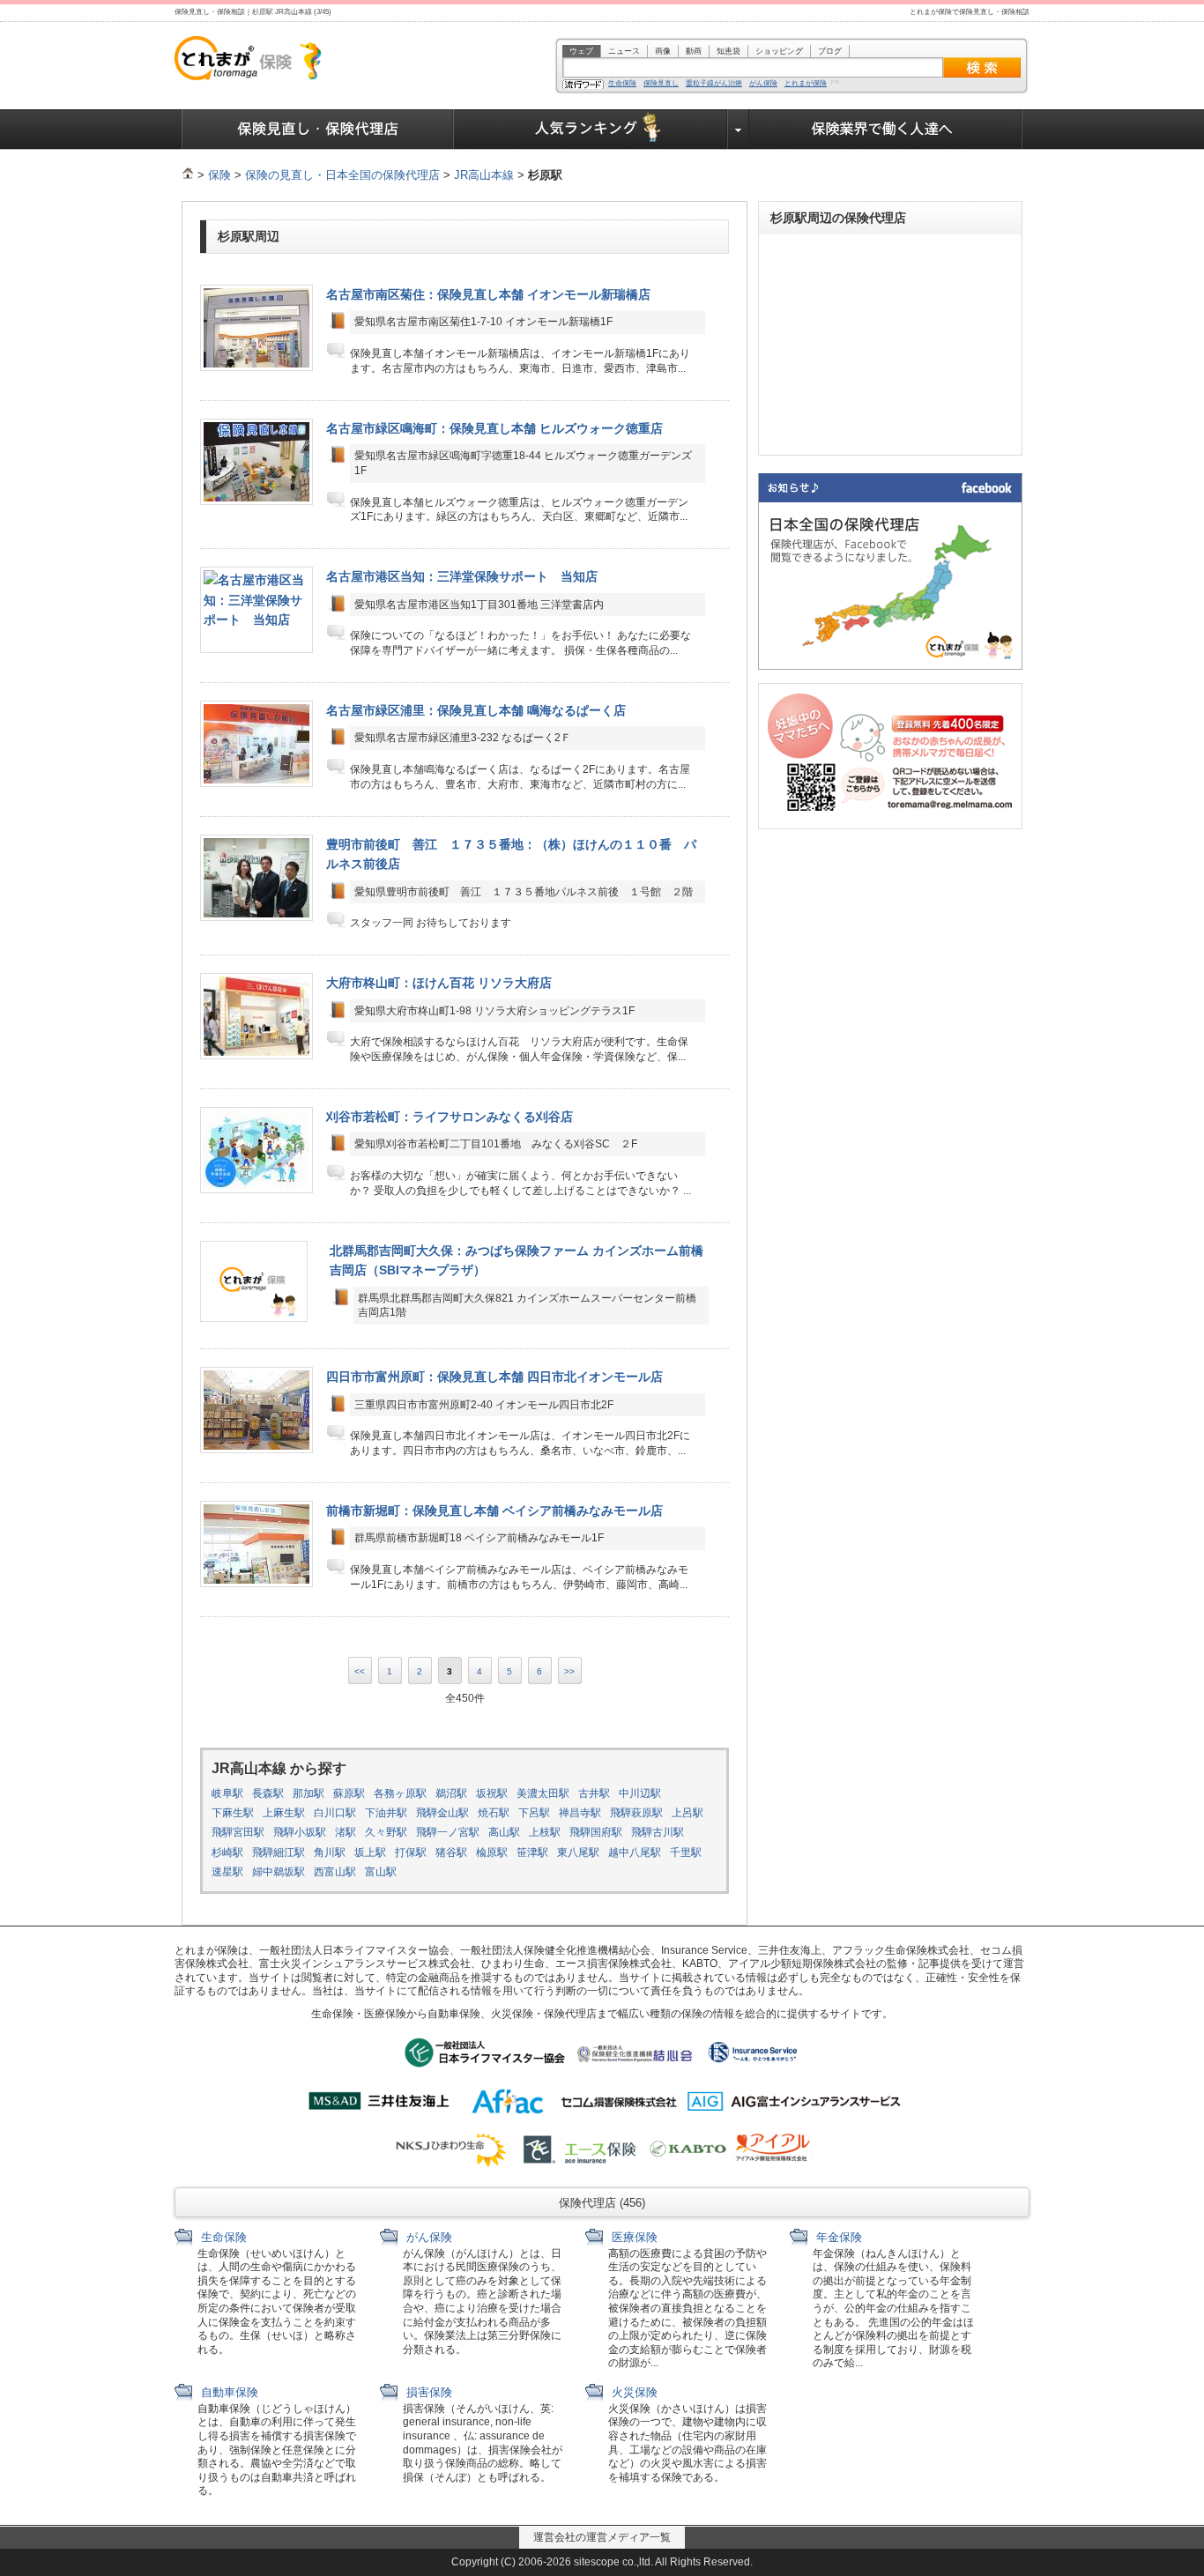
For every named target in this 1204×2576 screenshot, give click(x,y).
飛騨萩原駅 (636, 1813)
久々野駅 (386, 1832)
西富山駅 (335, 1872)
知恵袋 (728, 51)
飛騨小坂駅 (300, 1832)
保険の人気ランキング (591, 130)
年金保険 (837, 2237)
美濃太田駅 (543, 1793)
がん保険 (763, 84)
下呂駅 (534, 1813)
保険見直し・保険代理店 (318, 130)
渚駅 (346, 1832)
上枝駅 (545, 1832)
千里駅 (686, 1852)
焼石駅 (494, 1813)
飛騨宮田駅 (238, 1832)
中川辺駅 (640, 1793)
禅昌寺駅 (580, 1813)
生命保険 (622, 84)
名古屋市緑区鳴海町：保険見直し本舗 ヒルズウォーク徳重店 (494, 428)
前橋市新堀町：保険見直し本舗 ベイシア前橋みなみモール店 (494, 1511)
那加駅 (308, 1793)
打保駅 (411, 1852)
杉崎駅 (227, 1852)
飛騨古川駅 (658, 1832)
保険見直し (661, 84)
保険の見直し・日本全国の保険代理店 (342, 175)
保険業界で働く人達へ (886, 130)
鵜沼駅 (451, 1793)
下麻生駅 (233, 1813)
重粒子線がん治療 (714, 84)
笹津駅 (532, 1852)
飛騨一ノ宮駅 (448, 1832)
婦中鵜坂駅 (279, 1872)
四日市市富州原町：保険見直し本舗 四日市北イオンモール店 (494, 1377)
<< (360, 1671)
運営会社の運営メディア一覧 (602, 2537)
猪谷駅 (451, 1852)
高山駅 (504, 1832)
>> (569, 1671)
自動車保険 (228, 2392)
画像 (663, 51)
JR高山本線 (484, 175)
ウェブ (581, 51)
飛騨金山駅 (442, 1813)
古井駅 (594, 1793)
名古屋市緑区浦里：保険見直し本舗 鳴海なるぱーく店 (476, 710)
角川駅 (330, 1852)
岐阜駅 (227, 1793)
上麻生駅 (284, 1813)
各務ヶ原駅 (400, 1793)
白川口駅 (335, 1813)
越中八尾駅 (635, 1852)
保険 (219, 175)
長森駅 (268, 1793)
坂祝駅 (492, 1793)
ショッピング (779, 51)
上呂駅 (687, 1813)
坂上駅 (370, 1852)
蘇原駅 (349, 1793)
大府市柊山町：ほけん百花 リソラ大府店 (439, 983)
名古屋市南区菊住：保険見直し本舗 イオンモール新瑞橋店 (488, 294)
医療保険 (633, 2237)
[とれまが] (188, 175)
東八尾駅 (578, 1852)
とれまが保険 (806, 84)
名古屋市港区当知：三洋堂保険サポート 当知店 (462, 576)
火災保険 (633, 2392)
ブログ (830, 51)
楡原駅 (492, 1852)
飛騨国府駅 (596, 1832)
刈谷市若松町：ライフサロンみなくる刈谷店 (450, 1117)
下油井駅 (386, 1813)
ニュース (624, 51)
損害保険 (427, 2392)
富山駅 (381, 1872)
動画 (694, 51)
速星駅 (227, 1872)
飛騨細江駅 (279, 1852)
